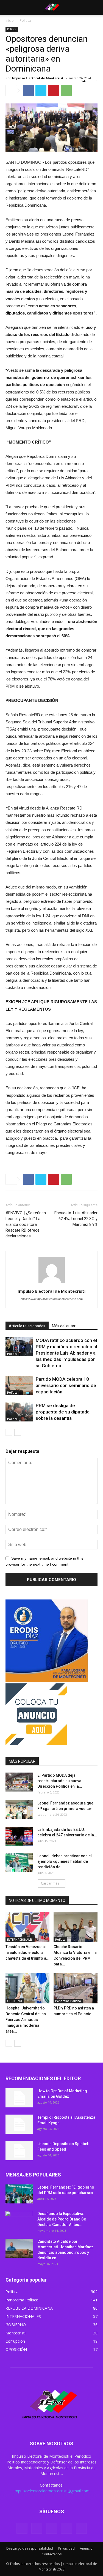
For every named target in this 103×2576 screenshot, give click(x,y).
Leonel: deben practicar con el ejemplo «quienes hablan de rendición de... (65, 1861)
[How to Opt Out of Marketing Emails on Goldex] (19, 2098)
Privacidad (66, 2548)
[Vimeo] (52, 2528)
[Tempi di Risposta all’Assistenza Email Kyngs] (19, 2124)
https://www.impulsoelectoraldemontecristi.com (52, 1299)
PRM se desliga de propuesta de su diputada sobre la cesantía (63, 1412)
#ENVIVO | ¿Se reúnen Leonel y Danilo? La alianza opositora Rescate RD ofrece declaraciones (26, 1224)
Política (25, 20)
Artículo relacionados (27, 1326)
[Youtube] (81, 2528)
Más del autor (64, 1326)
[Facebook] (22, 2528)
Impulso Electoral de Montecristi (38, 78)
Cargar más (50, 1883)
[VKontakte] (66, 2528)
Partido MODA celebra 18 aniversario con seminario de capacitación (66, 1385)
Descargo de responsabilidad (30, 2548)
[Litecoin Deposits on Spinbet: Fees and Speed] (19, 2151)
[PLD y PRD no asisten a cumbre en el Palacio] (76, 1988)
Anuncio (86, 2548)
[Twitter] (37, 2528)
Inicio (10, 20)
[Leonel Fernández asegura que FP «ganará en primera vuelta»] (19, 1810)
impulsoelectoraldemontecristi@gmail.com (52, 2491)
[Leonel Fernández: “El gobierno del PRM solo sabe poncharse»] (19, 2194)
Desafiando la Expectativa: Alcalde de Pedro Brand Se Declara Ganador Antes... (62, 2219)
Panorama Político (68, 2001)
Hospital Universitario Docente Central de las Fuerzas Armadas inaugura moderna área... (26, 2020)
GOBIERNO (15, 2001)
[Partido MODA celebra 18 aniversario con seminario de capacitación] (19, 1386)
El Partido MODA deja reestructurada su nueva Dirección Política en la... (60, 1781)
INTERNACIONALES (20, 1940)
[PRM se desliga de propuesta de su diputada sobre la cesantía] (19, 1412)
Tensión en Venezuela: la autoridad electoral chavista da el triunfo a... (27, 1952)
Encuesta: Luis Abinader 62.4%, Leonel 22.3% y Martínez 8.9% (76, 1219)
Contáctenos (52, 2554)
